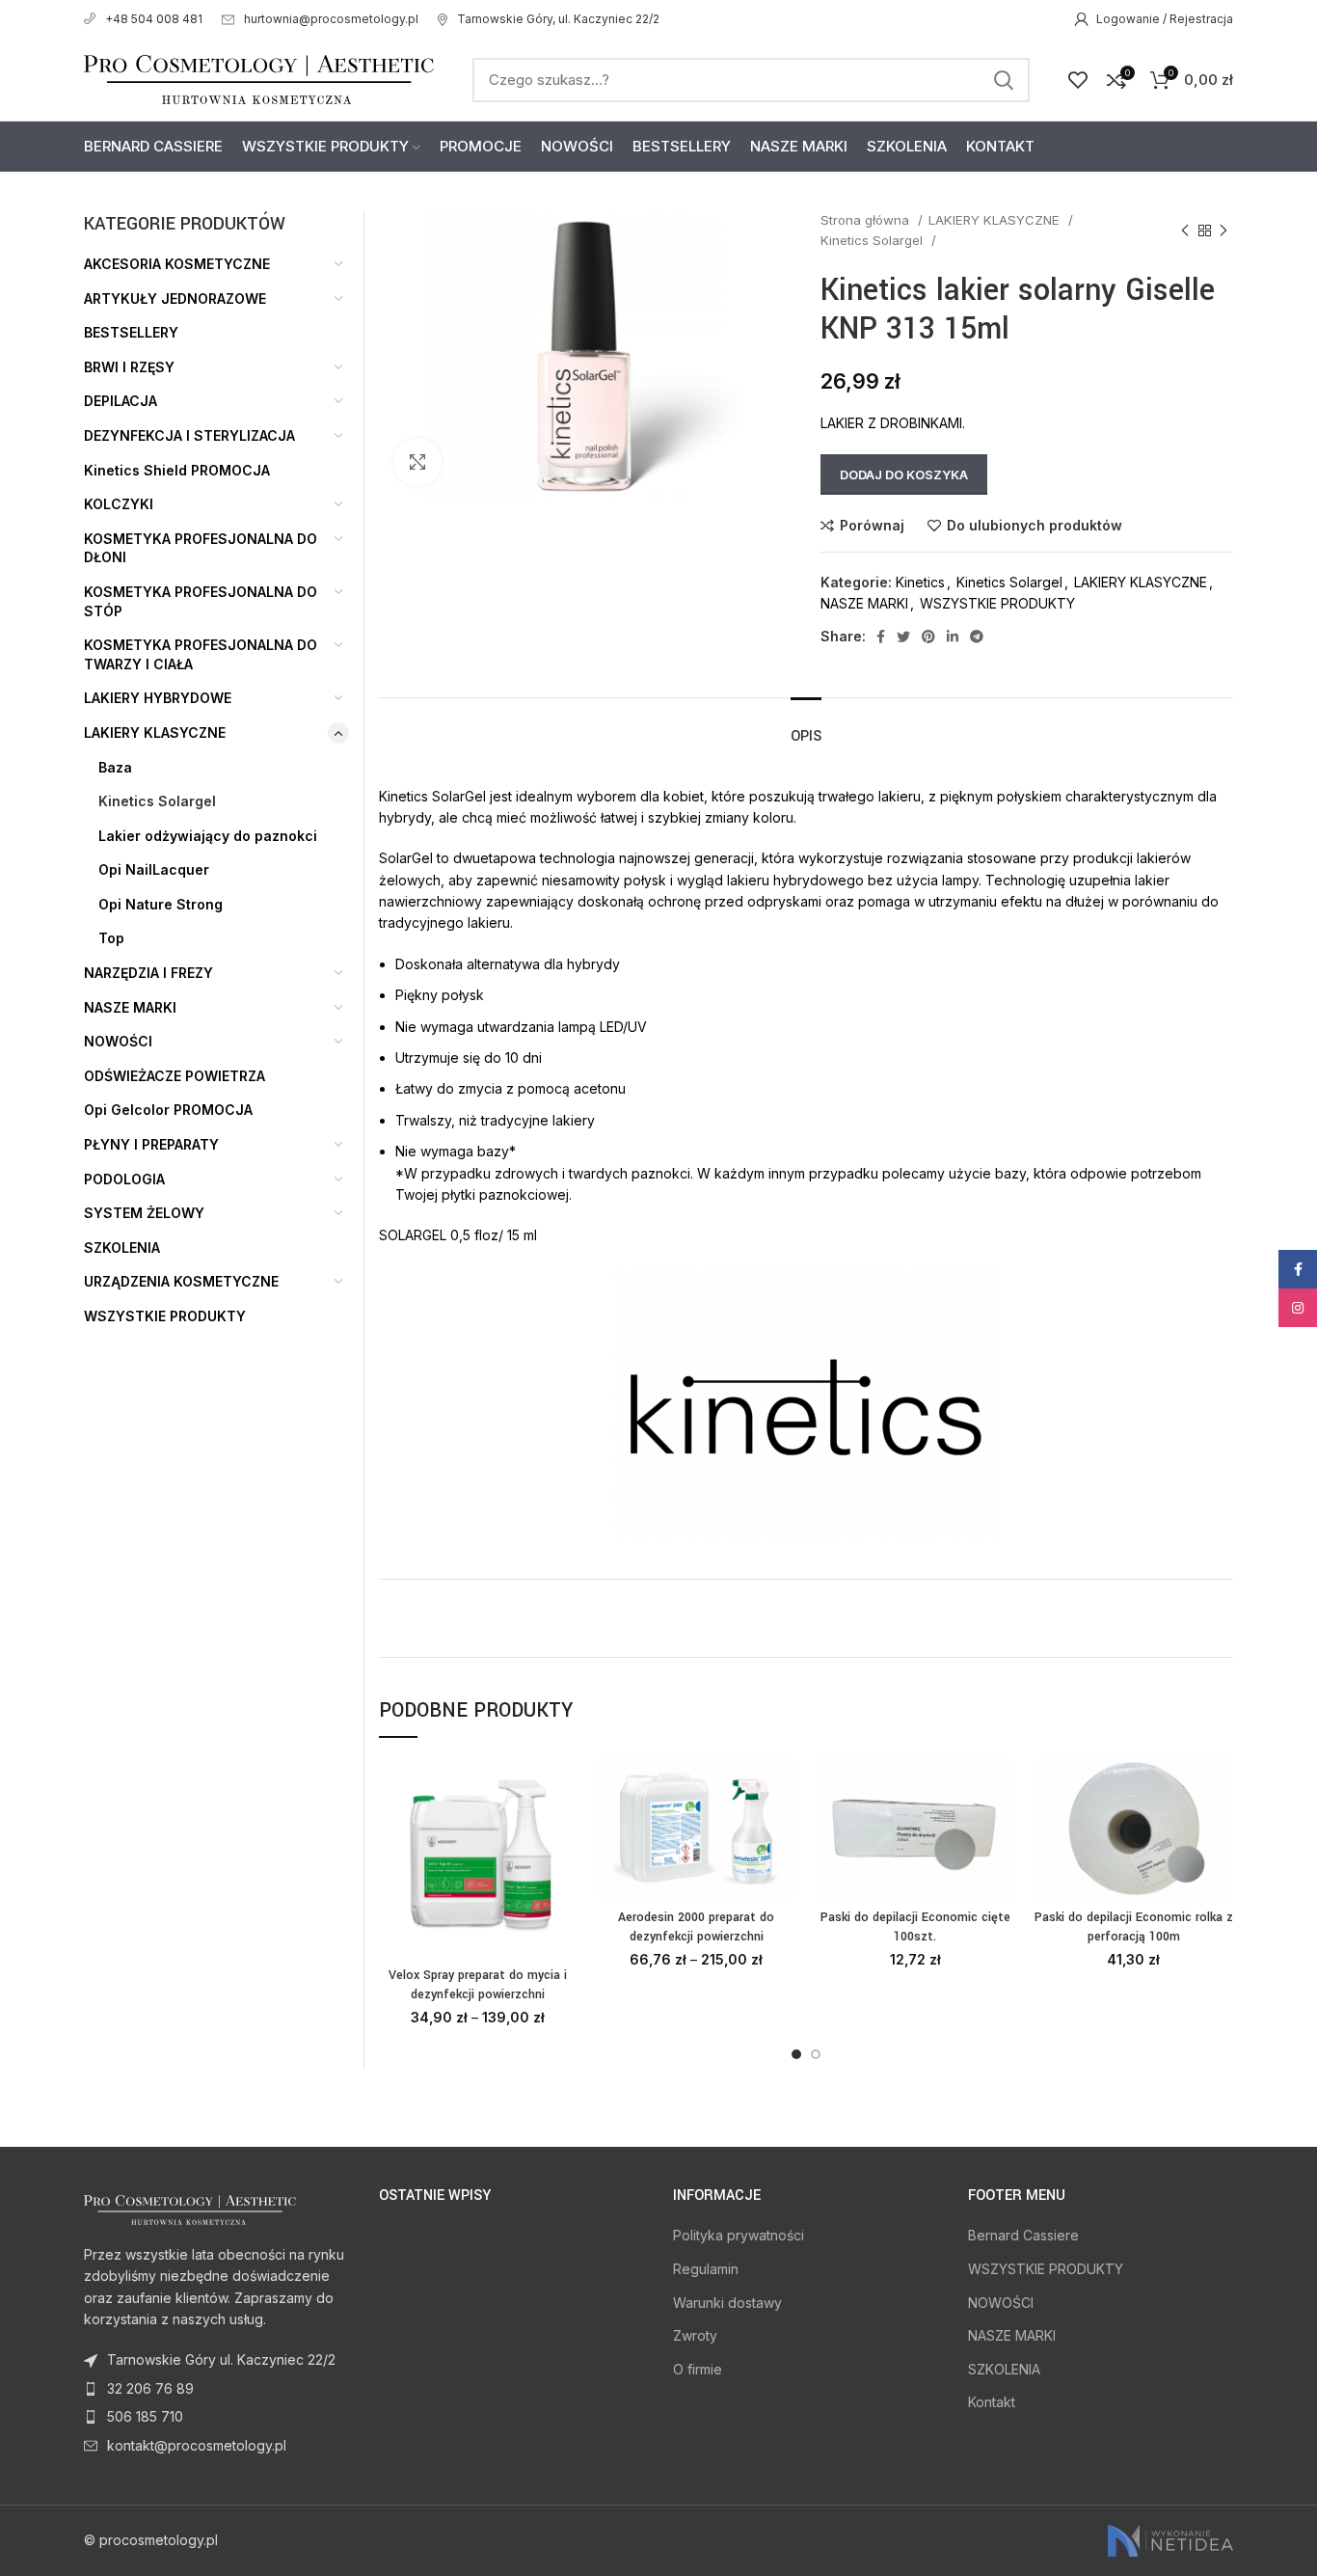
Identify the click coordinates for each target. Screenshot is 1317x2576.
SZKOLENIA (122, 1247)
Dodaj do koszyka (904, 475)
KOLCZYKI (119, 504)
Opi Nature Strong (161, 904)
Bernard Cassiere (1023, 2235)
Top (111, 938)
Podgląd (563, 1833)
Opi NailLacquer (154, 869)
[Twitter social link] (903, 637)
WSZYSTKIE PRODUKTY (997, 603)
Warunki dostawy (727, 2303)
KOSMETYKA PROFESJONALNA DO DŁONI (201, 548)
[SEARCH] (1004, 80)
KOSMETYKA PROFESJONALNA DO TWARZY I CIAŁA (201, 654)
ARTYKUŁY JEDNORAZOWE (175, 298)
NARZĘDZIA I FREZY (148, 973)
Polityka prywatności (739, 2235)
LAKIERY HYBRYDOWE (158, 698)
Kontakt (992, 2402)
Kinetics (920, 582)
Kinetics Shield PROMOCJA (177, 470)
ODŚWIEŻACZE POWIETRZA (175, 1076)
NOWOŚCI (118, 1041)
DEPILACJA (121, 401)
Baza (115, 767)
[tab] (806, 727)
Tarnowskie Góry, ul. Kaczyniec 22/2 (558, 19)
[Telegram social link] (977, 637)
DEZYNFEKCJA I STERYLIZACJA (189, 435)
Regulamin (706, 2269)
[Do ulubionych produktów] (563, 1876)
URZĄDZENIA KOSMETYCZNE (181, 1281)
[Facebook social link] (881, 637)
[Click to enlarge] (417, 462)
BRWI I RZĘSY (129, 367)
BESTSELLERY (131, 332)
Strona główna (867, 220)
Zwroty (695, 2335)
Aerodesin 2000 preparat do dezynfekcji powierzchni (696, 1927)
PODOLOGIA (124, 1179)
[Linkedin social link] (953, 637)
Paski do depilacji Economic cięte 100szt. (915, 1927)
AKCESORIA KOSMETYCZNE (177, 264)
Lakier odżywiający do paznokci (208, 836)
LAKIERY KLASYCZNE (996, 220)
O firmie (698, 2369)
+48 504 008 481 (154, 19)
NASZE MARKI (864, 603)
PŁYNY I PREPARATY (151, 1144)
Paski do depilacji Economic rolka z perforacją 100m (1134, 1927)
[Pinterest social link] (928, 637)
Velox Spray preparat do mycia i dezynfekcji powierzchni (478, 1985)
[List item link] (217, 2389)
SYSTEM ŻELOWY (144, 1213)
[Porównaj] (563, 1790)
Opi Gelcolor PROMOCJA (168, 1110)
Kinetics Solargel (874, 240)
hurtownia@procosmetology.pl (331, 19)
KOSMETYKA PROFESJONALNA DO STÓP (201, 601)
